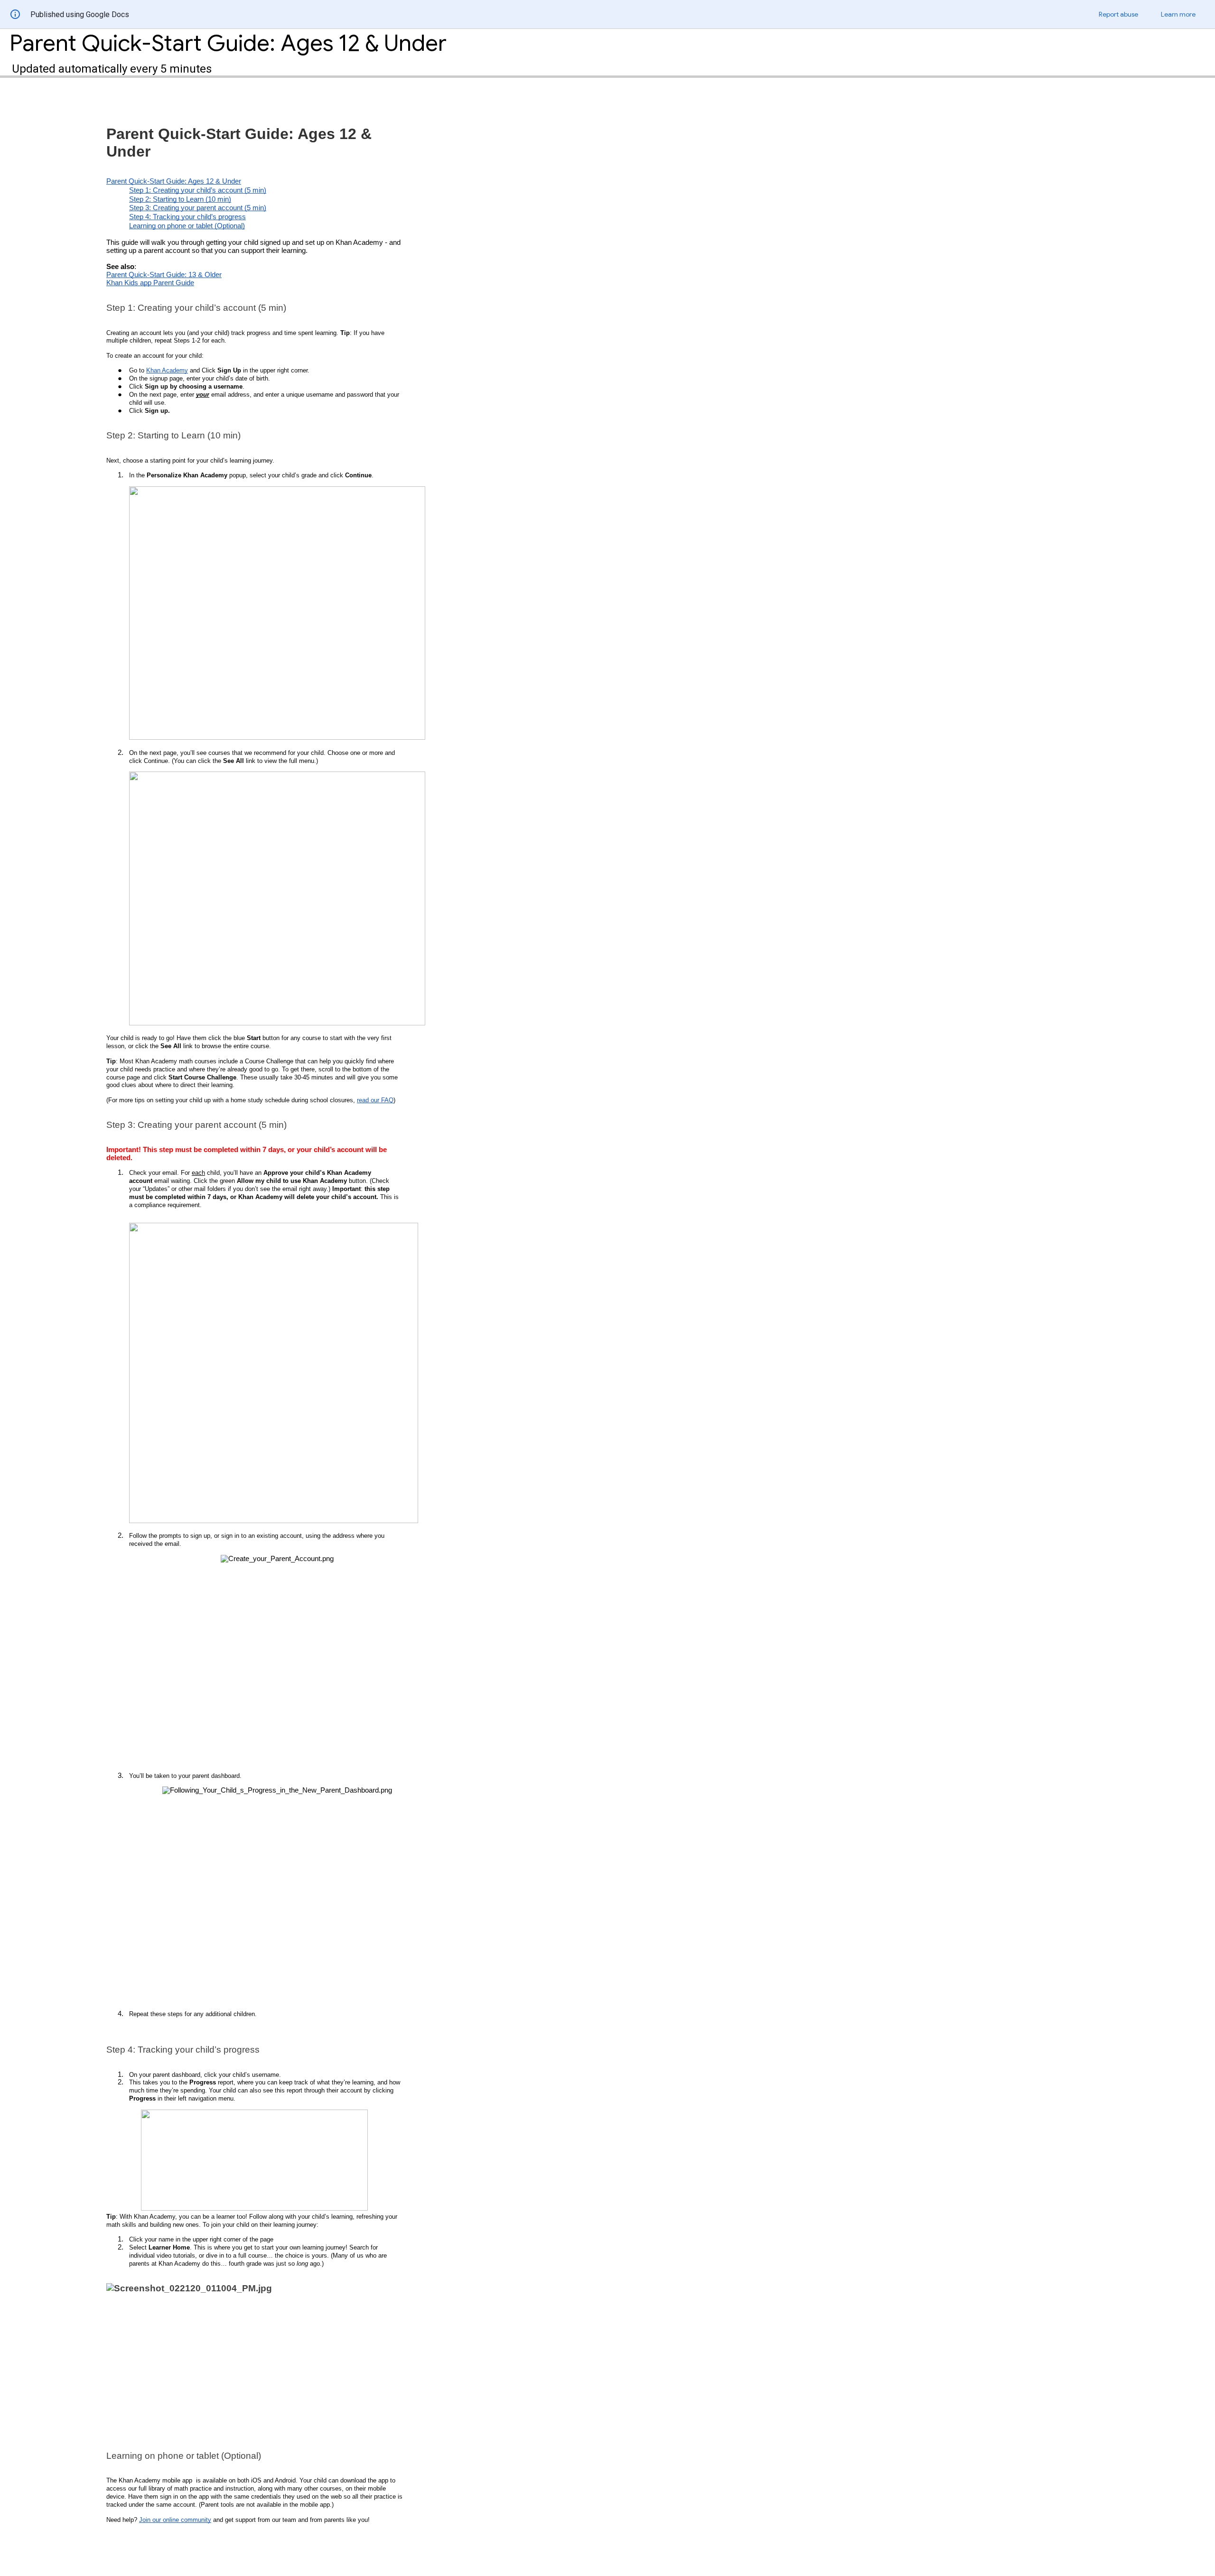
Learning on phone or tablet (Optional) (187, 226)
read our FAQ (375, 1100)
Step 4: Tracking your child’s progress (187, 217)
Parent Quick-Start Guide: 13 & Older (164, 275)
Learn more (1178, 14)
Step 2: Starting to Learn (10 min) (180, 199)
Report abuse (1118, 14)
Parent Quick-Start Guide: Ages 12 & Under (174, 181)
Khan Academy (167, 370)
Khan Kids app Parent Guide (150, 283)
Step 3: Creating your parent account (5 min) (198, 208)
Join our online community (175, 2520)
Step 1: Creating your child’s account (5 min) (198, 190)
